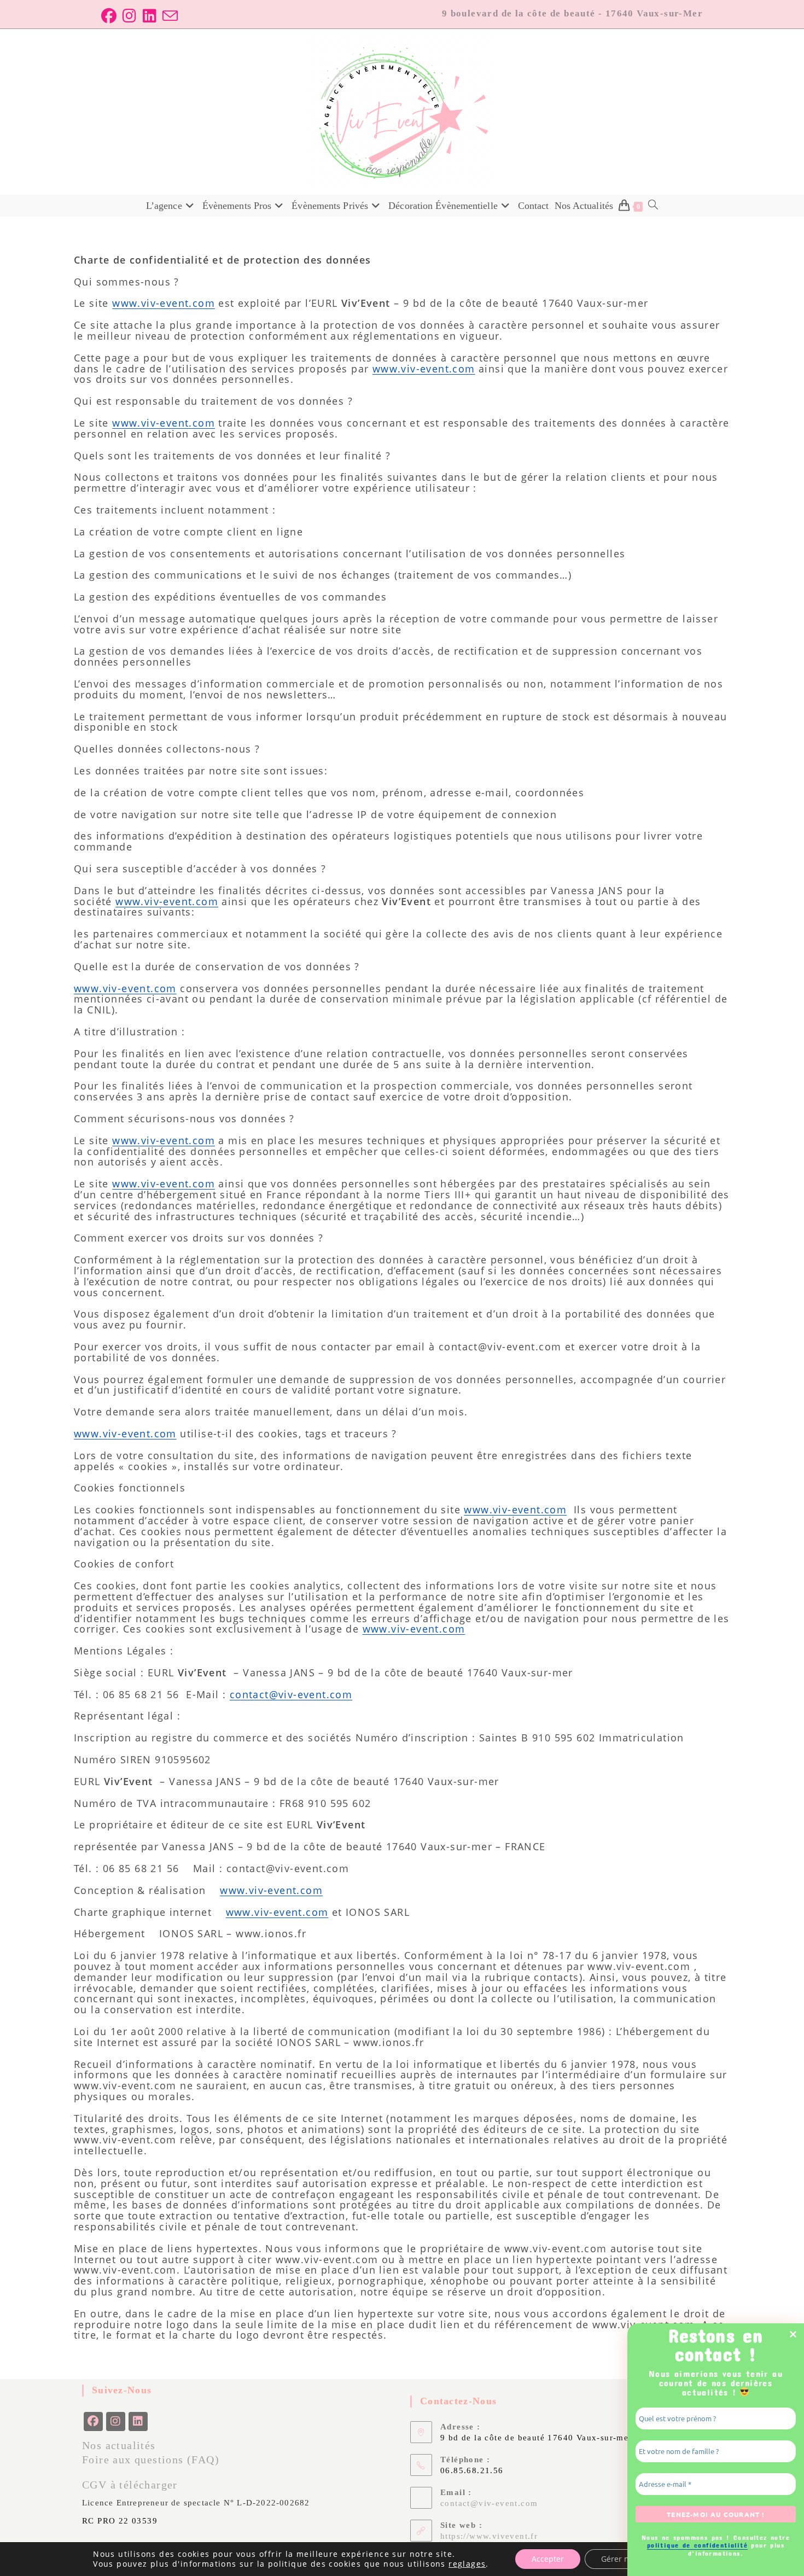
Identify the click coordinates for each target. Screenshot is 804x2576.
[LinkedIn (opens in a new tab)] (147, 16)
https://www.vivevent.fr (489, 2536)
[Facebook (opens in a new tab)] (109, 16)
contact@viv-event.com (291, 1694)
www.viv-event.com (164, 303)
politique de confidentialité (697, 2545)
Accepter (548, 2559)
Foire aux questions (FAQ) (151, 2460)
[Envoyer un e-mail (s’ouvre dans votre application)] (168, 16)
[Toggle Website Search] (653, 206)
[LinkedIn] (138, 2421)
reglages (467, 2564)
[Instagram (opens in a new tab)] (127, 16)
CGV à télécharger (130, 2485)
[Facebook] (93, 2421)
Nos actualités (119, 2445)
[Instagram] (116, 2421)
